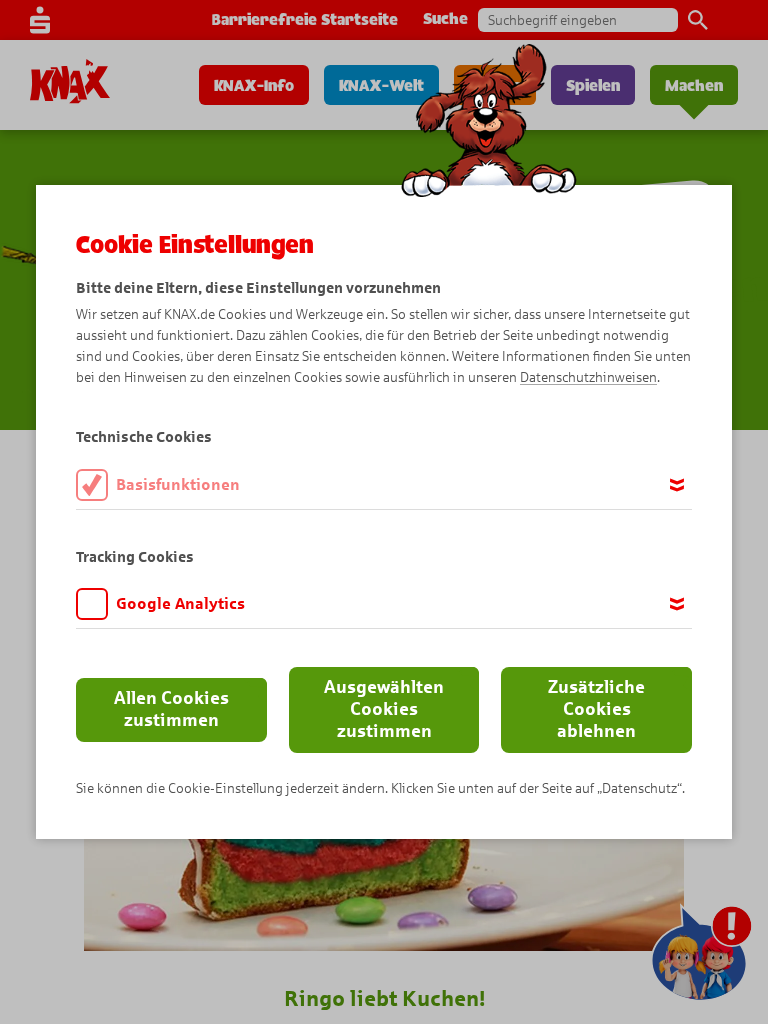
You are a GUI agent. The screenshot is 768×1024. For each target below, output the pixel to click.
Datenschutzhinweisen (588, 377)
